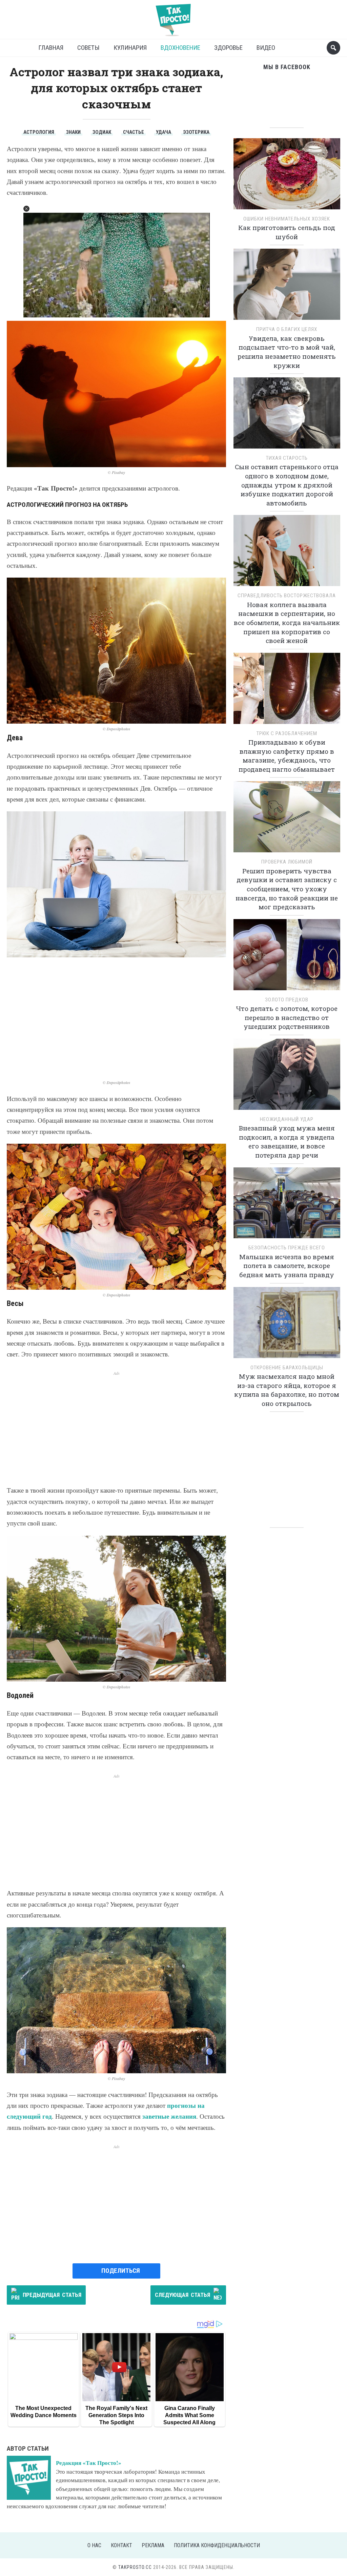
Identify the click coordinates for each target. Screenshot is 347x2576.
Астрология (39, 132)
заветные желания (169, 2116)
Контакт (121, 2545)
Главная (51, 48)
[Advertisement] (116, 1018)
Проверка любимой (287, 862)
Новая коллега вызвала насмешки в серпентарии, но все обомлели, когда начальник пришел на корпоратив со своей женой (287, 622)
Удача (164, 132)
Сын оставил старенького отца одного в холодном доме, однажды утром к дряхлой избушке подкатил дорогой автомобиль (287, 485)
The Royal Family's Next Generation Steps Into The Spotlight (116, 2415)
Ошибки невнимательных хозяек (287, 219)
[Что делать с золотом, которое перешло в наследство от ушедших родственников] (287, 957)
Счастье (134, 132)
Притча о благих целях (287, 329)
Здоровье (228, 48)
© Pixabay (116, 472)
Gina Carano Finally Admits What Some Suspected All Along (189, 2415)
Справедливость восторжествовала (287, 596)
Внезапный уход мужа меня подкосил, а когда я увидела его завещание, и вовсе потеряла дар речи (287, 1141)
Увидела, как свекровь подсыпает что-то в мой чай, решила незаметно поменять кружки (287, 352)
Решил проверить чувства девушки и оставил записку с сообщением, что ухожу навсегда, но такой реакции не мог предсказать (287, 889)
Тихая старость (287, 458)
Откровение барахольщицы (287, 1368)
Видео (266, 48)
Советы (88, 48)
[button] (26, 209)
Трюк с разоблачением (287, 733)
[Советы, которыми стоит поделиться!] (173, 17)
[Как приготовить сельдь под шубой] (287, 176)
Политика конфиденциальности (217, 2545)
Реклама (153, 2545)
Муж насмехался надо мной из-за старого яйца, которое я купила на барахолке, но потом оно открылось (287, 1390)
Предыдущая (52, 2295)
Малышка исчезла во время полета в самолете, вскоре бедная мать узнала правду (287, 1266)
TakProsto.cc (135, 2567)
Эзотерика (196, 132)
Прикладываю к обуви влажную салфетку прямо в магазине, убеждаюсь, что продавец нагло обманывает (287, 756)
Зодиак (102, 132)
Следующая (182, 2295)
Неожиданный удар (287, 1119)
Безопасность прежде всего (287, 1248)
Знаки (73, 132)
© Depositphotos (117, 729)
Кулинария (130, 48)
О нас (94, 2545)
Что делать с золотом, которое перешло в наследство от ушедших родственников (287, 1017)
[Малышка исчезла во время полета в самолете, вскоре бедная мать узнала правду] (287, 1205)
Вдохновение (180, 48)
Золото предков (287, 1000)
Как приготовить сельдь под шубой (287, 232)
